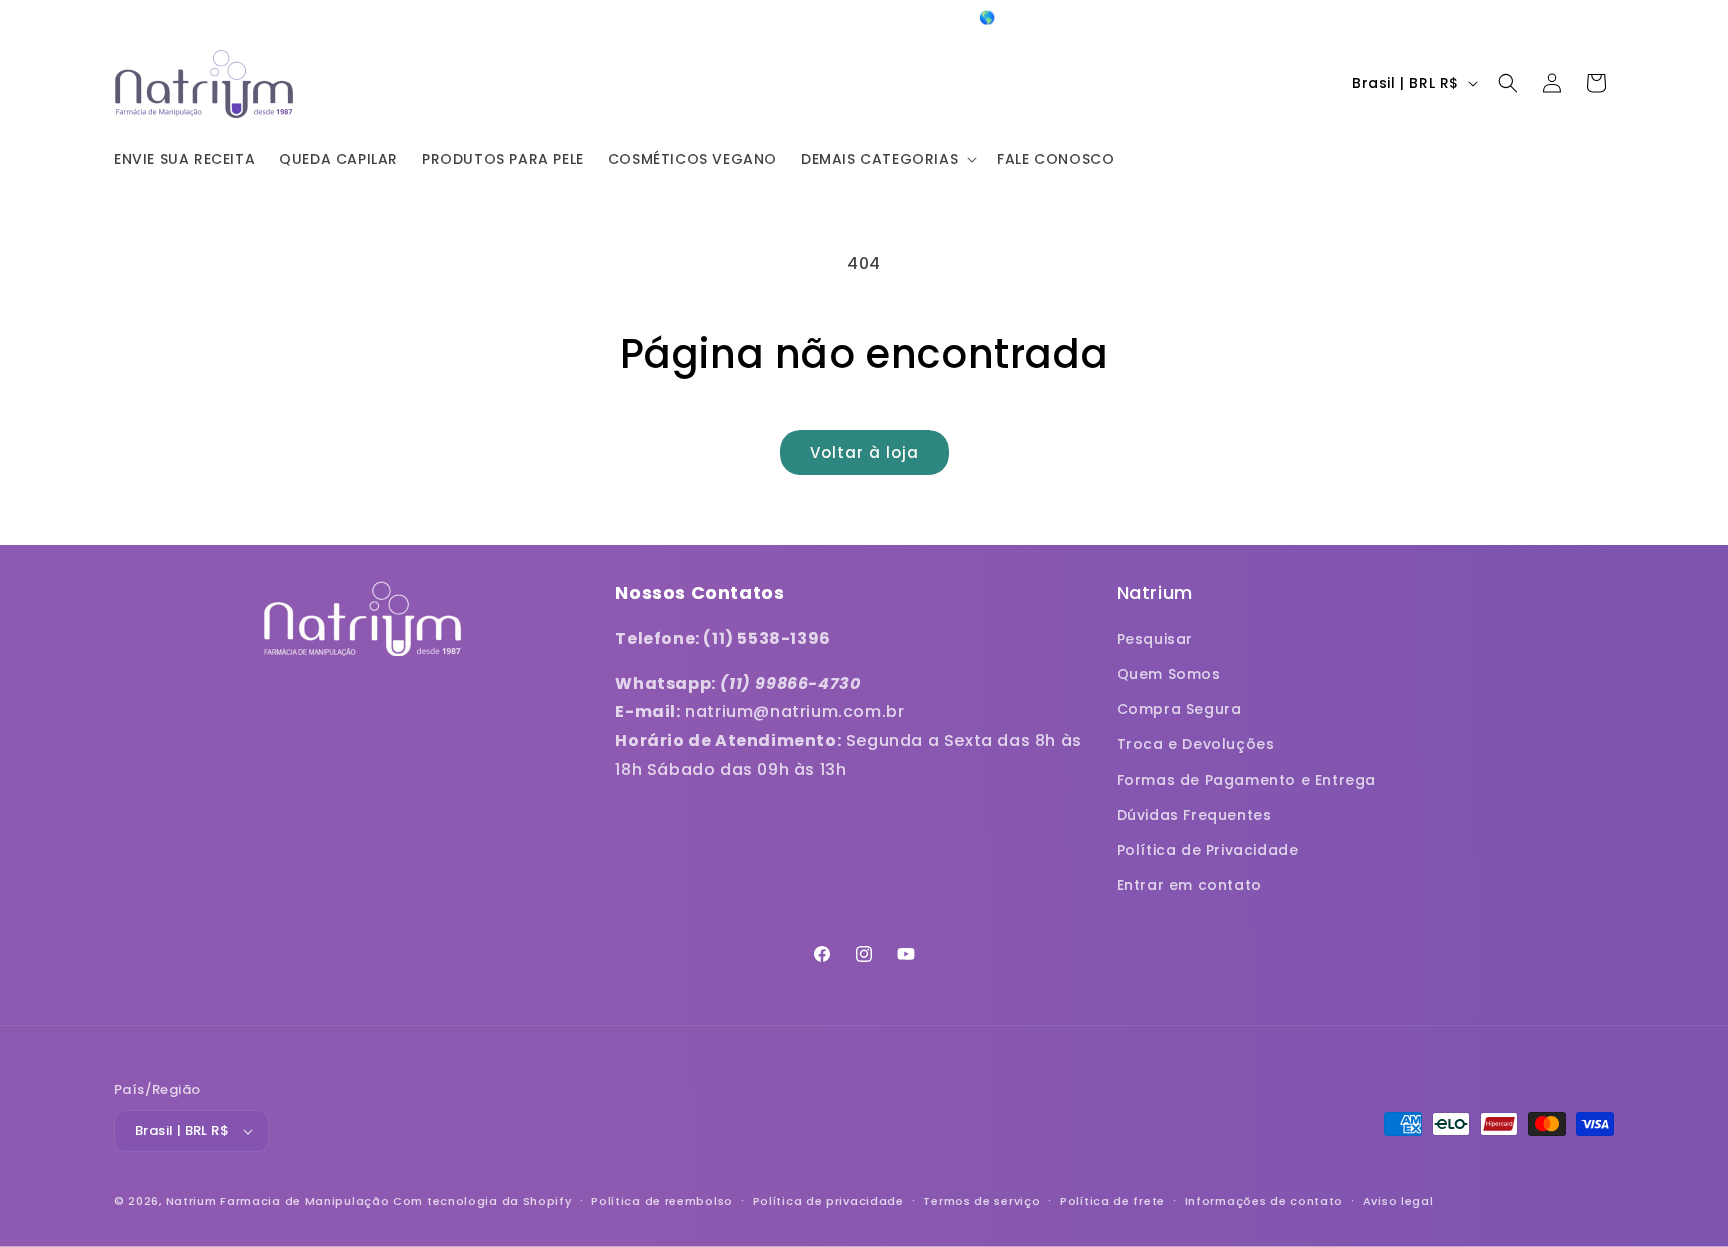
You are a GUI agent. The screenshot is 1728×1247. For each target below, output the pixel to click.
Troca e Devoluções (1196, 744)
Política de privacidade (828, 1201)
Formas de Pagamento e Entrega (1246, 780)
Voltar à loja (864, 452)
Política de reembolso (662, 1201)
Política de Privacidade (1208, 850)
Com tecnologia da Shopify (482, 1201)
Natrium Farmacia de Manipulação (278, 1201)
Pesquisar (1155, 639)
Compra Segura (1179, 709)
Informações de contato (1264, 1201)
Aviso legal (1398, 1201)
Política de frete (1112, 1201)
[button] (887, 159)
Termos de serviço (981, 1201)
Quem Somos (1169, 674)
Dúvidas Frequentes (1194, 815)
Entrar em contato (1189, 885)
